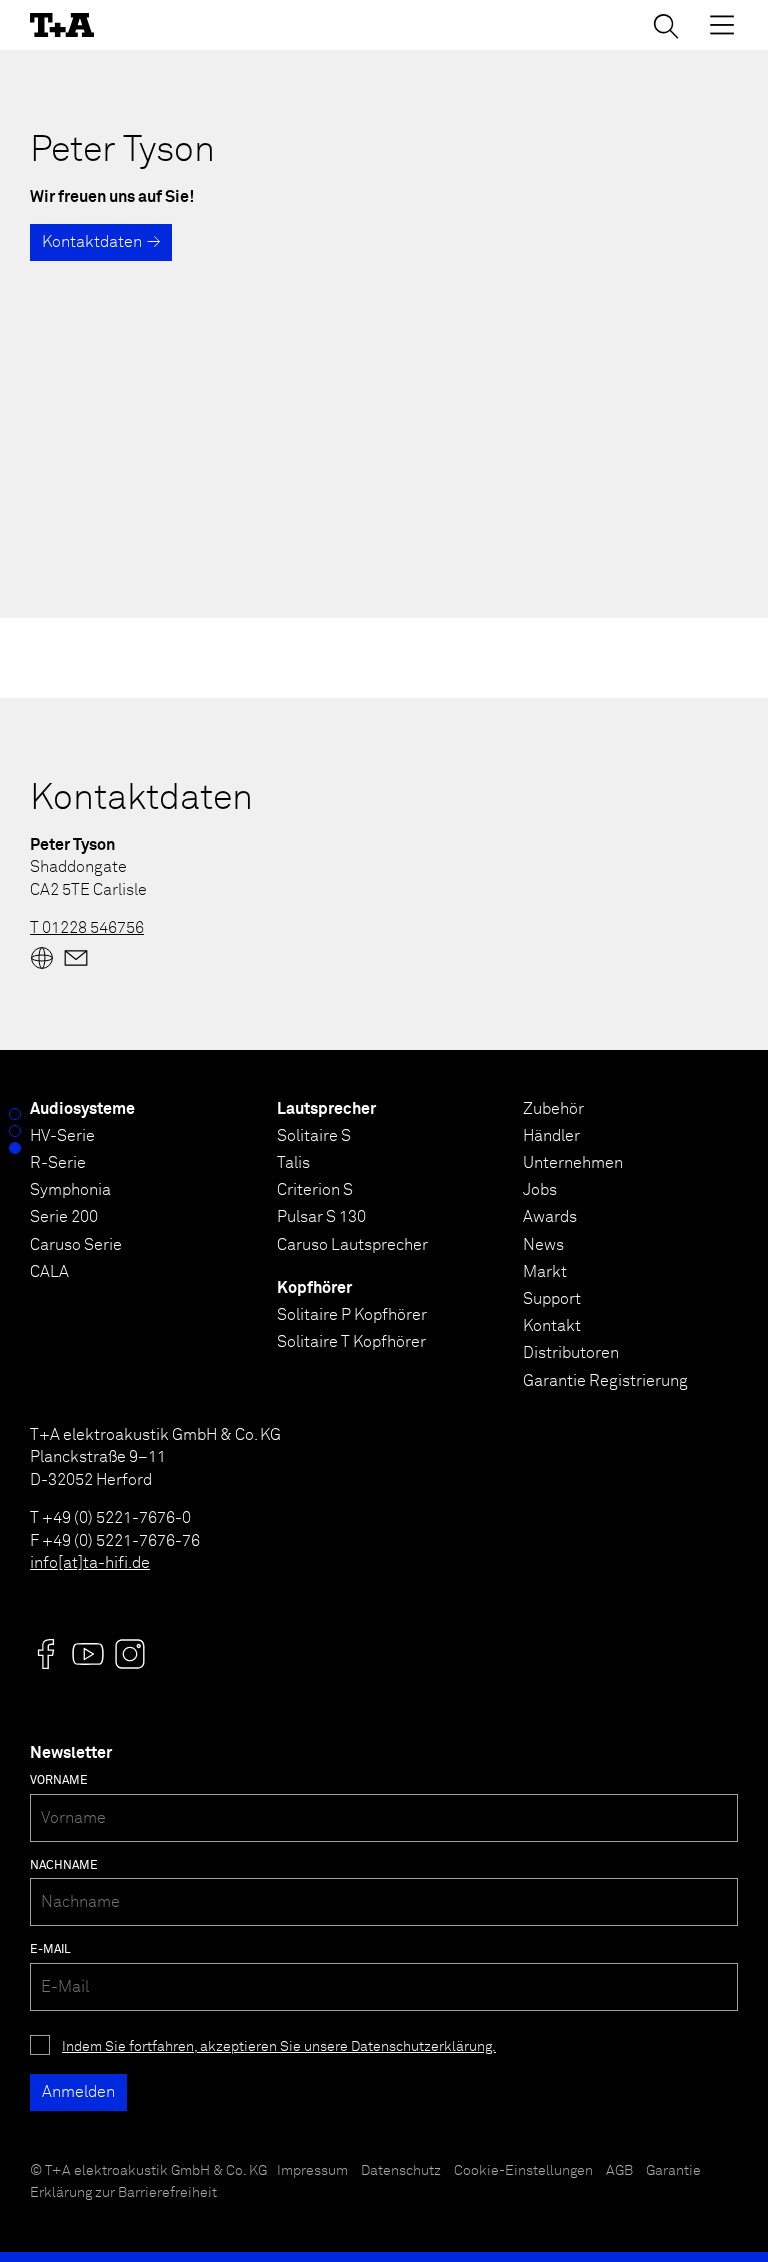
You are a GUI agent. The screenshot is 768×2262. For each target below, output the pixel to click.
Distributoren (571, 1353)
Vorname (59, 1781)
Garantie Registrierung (605, 1381)
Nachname (64, 1866)
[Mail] (76, 958)
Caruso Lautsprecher (352, 1245)
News (543, 1245)
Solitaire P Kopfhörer (352, 1315)
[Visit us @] (46, 1654)
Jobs (540, 1190)
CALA (49, 1272)
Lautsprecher (326, 1109)
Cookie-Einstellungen (523, 2171)
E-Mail (50, 1950)
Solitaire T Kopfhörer (351, 1342)
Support (552, 1299)
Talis (293, 1163)
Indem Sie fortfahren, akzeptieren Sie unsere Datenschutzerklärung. (279, 2047)
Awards (550, 1217)
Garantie (673, 2171)
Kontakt (552, 1326)
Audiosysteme (82, 1109)
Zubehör (553, 1109)
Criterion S (315, 1190)
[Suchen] (666, 26)
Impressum (312, 2171)
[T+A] (62, 25)
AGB (619, 2171)
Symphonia (70, 1190)
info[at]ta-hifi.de (90, 1563)
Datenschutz (401, 2171)
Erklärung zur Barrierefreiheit (123, 2193)
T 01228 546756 (87, 928)
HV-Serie (62, 1136)
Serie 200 (64, 1217)
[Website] (42, 958)
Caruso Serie (76, 1245)
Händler (551, 1136)
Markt (545, 1272)
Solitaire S (314, 1136)
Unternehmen (573, 1163)
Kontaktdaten (92, 242)
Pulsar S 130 (321, 1217)
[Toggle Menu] (722, 25)
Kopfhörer (314, 1288)
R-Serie (58, 1163)
